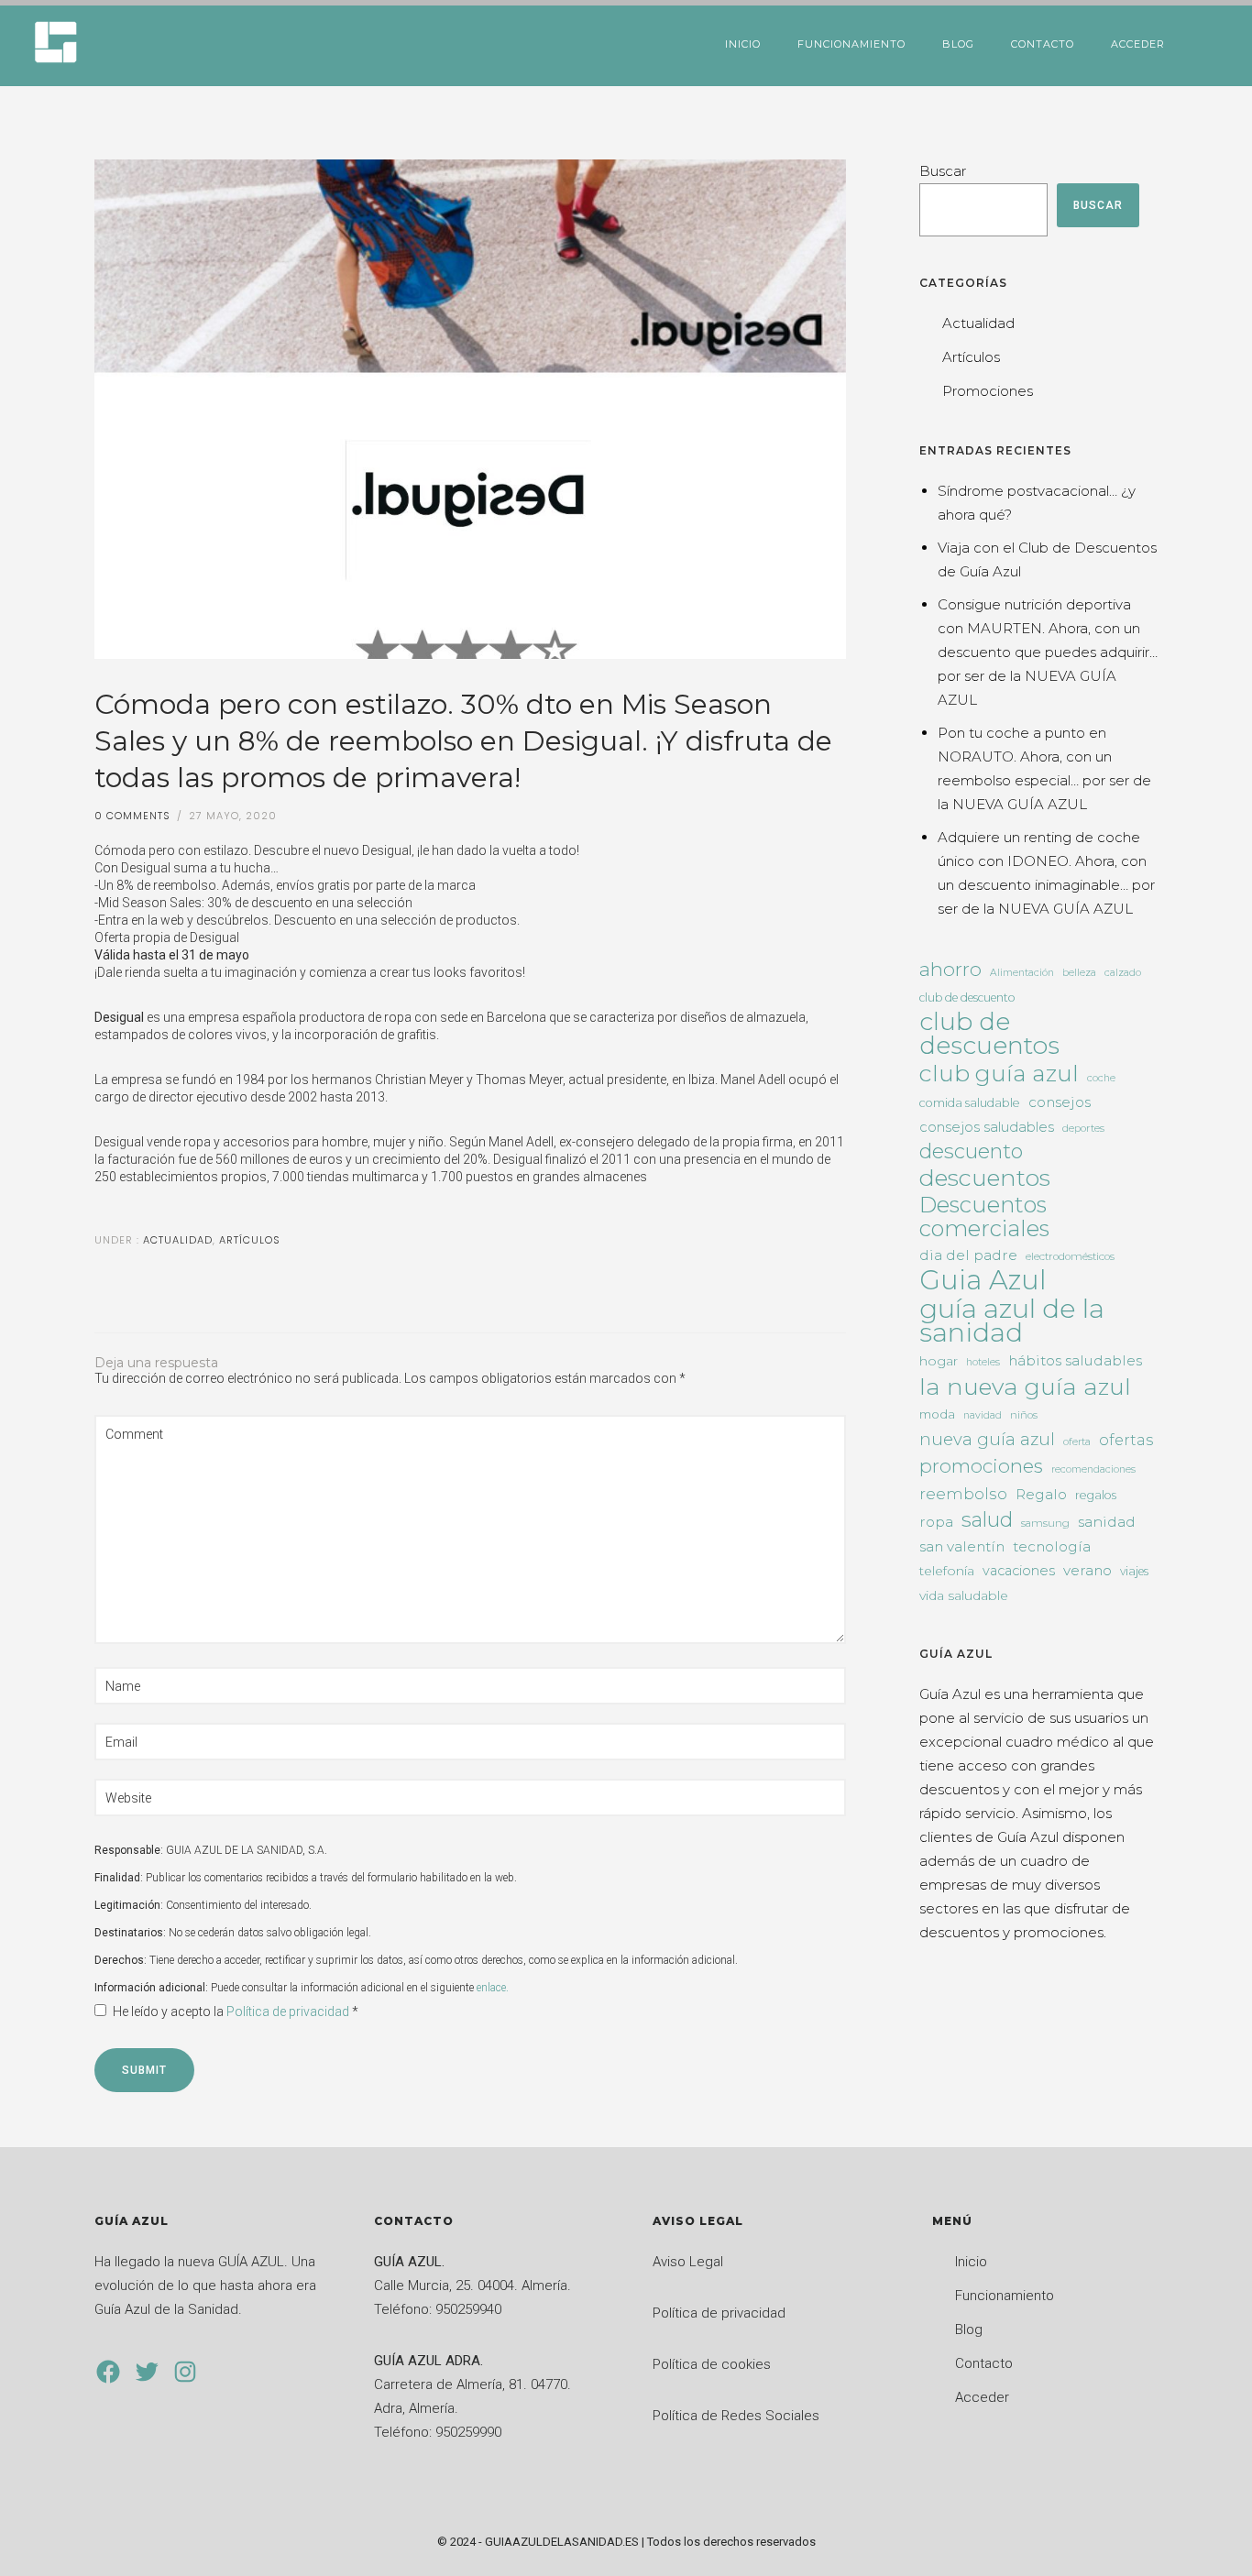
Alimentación (1022, 973)
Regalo (1041, 1494)
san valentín (962, 1546)
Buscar (943, 171)
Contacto (1043, 44)
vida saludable (964, 1595)
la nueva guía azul (1025, 1387)
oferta (1077, 1442)
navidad (983, 1415)
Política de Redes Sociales (736, 2416)
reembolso (963, 1494)
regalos (1096, 1495)
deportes (1083, 1128)
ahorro (950, 969)
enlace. (493, 1988)
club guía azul (999, 1073)
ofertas (1126, 1440)
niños (1024, 1415)
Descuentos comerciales (984, 1217)
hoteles (983, 1362)
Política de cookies (712, 2364)
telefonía (947, 1571)
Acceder (1138, 44)
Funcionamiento (851, 44)
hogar (939, 1361)
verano (1087, 1570)
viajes (1134, 1571)
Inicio (743, 44)
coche (1101, 1078)
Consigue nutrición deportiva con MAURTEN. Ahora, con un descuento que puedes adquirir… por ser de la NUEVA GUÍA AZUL (1048, 652)
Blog (958, 44)
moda (937, 1414)
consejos (1060, 1102)
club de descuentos (989, 1034)
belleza (1079, 973)
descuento (971, 1152)
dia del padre (968, 1255)
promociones (981, 1466)
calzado (1123, 973)
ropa (936, 1522)
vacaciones (1019, 1571)
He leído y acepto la (236, 2011)
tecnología (1052, 1546)
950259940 (468, 2309)
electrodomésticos (1070, 1256)
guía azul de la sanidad (1012, 1321)
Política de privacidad (289, 2011)
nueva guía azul (987, 1439)
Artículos (250, 1240)
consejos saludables (987, 1127)
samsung (1045, 1523)
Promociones (988, 391)
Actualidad (176, 1240)
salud (987, 1519)
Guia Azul (983, 1280)
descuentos (985, 1178)
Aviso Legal (688, 2262)
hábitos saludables (1075, 1360)
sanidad (1107, 1522)
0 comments (132, 816)
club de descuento (967, 998)
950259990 (468, 2432)
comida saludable (970, 1103)
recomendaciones (1093, 1469)
